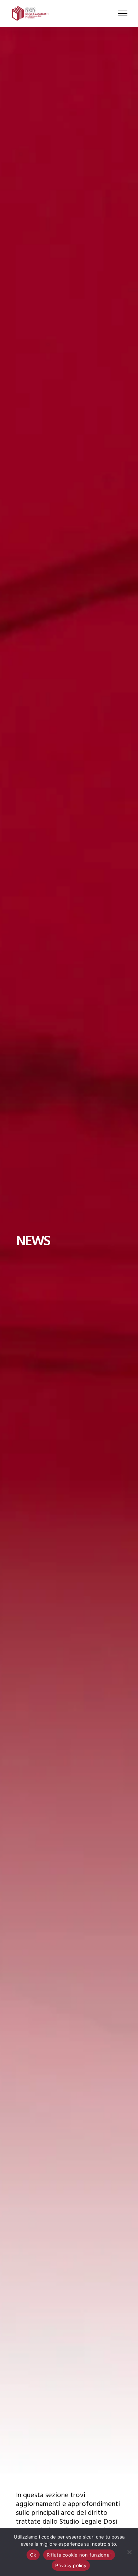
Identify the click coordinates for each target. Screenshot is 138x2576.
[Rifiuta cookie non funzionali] (129, 2552)
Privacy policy (71, 2565)
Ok (33, 2555)
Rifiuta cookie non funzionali (79, 2555)
